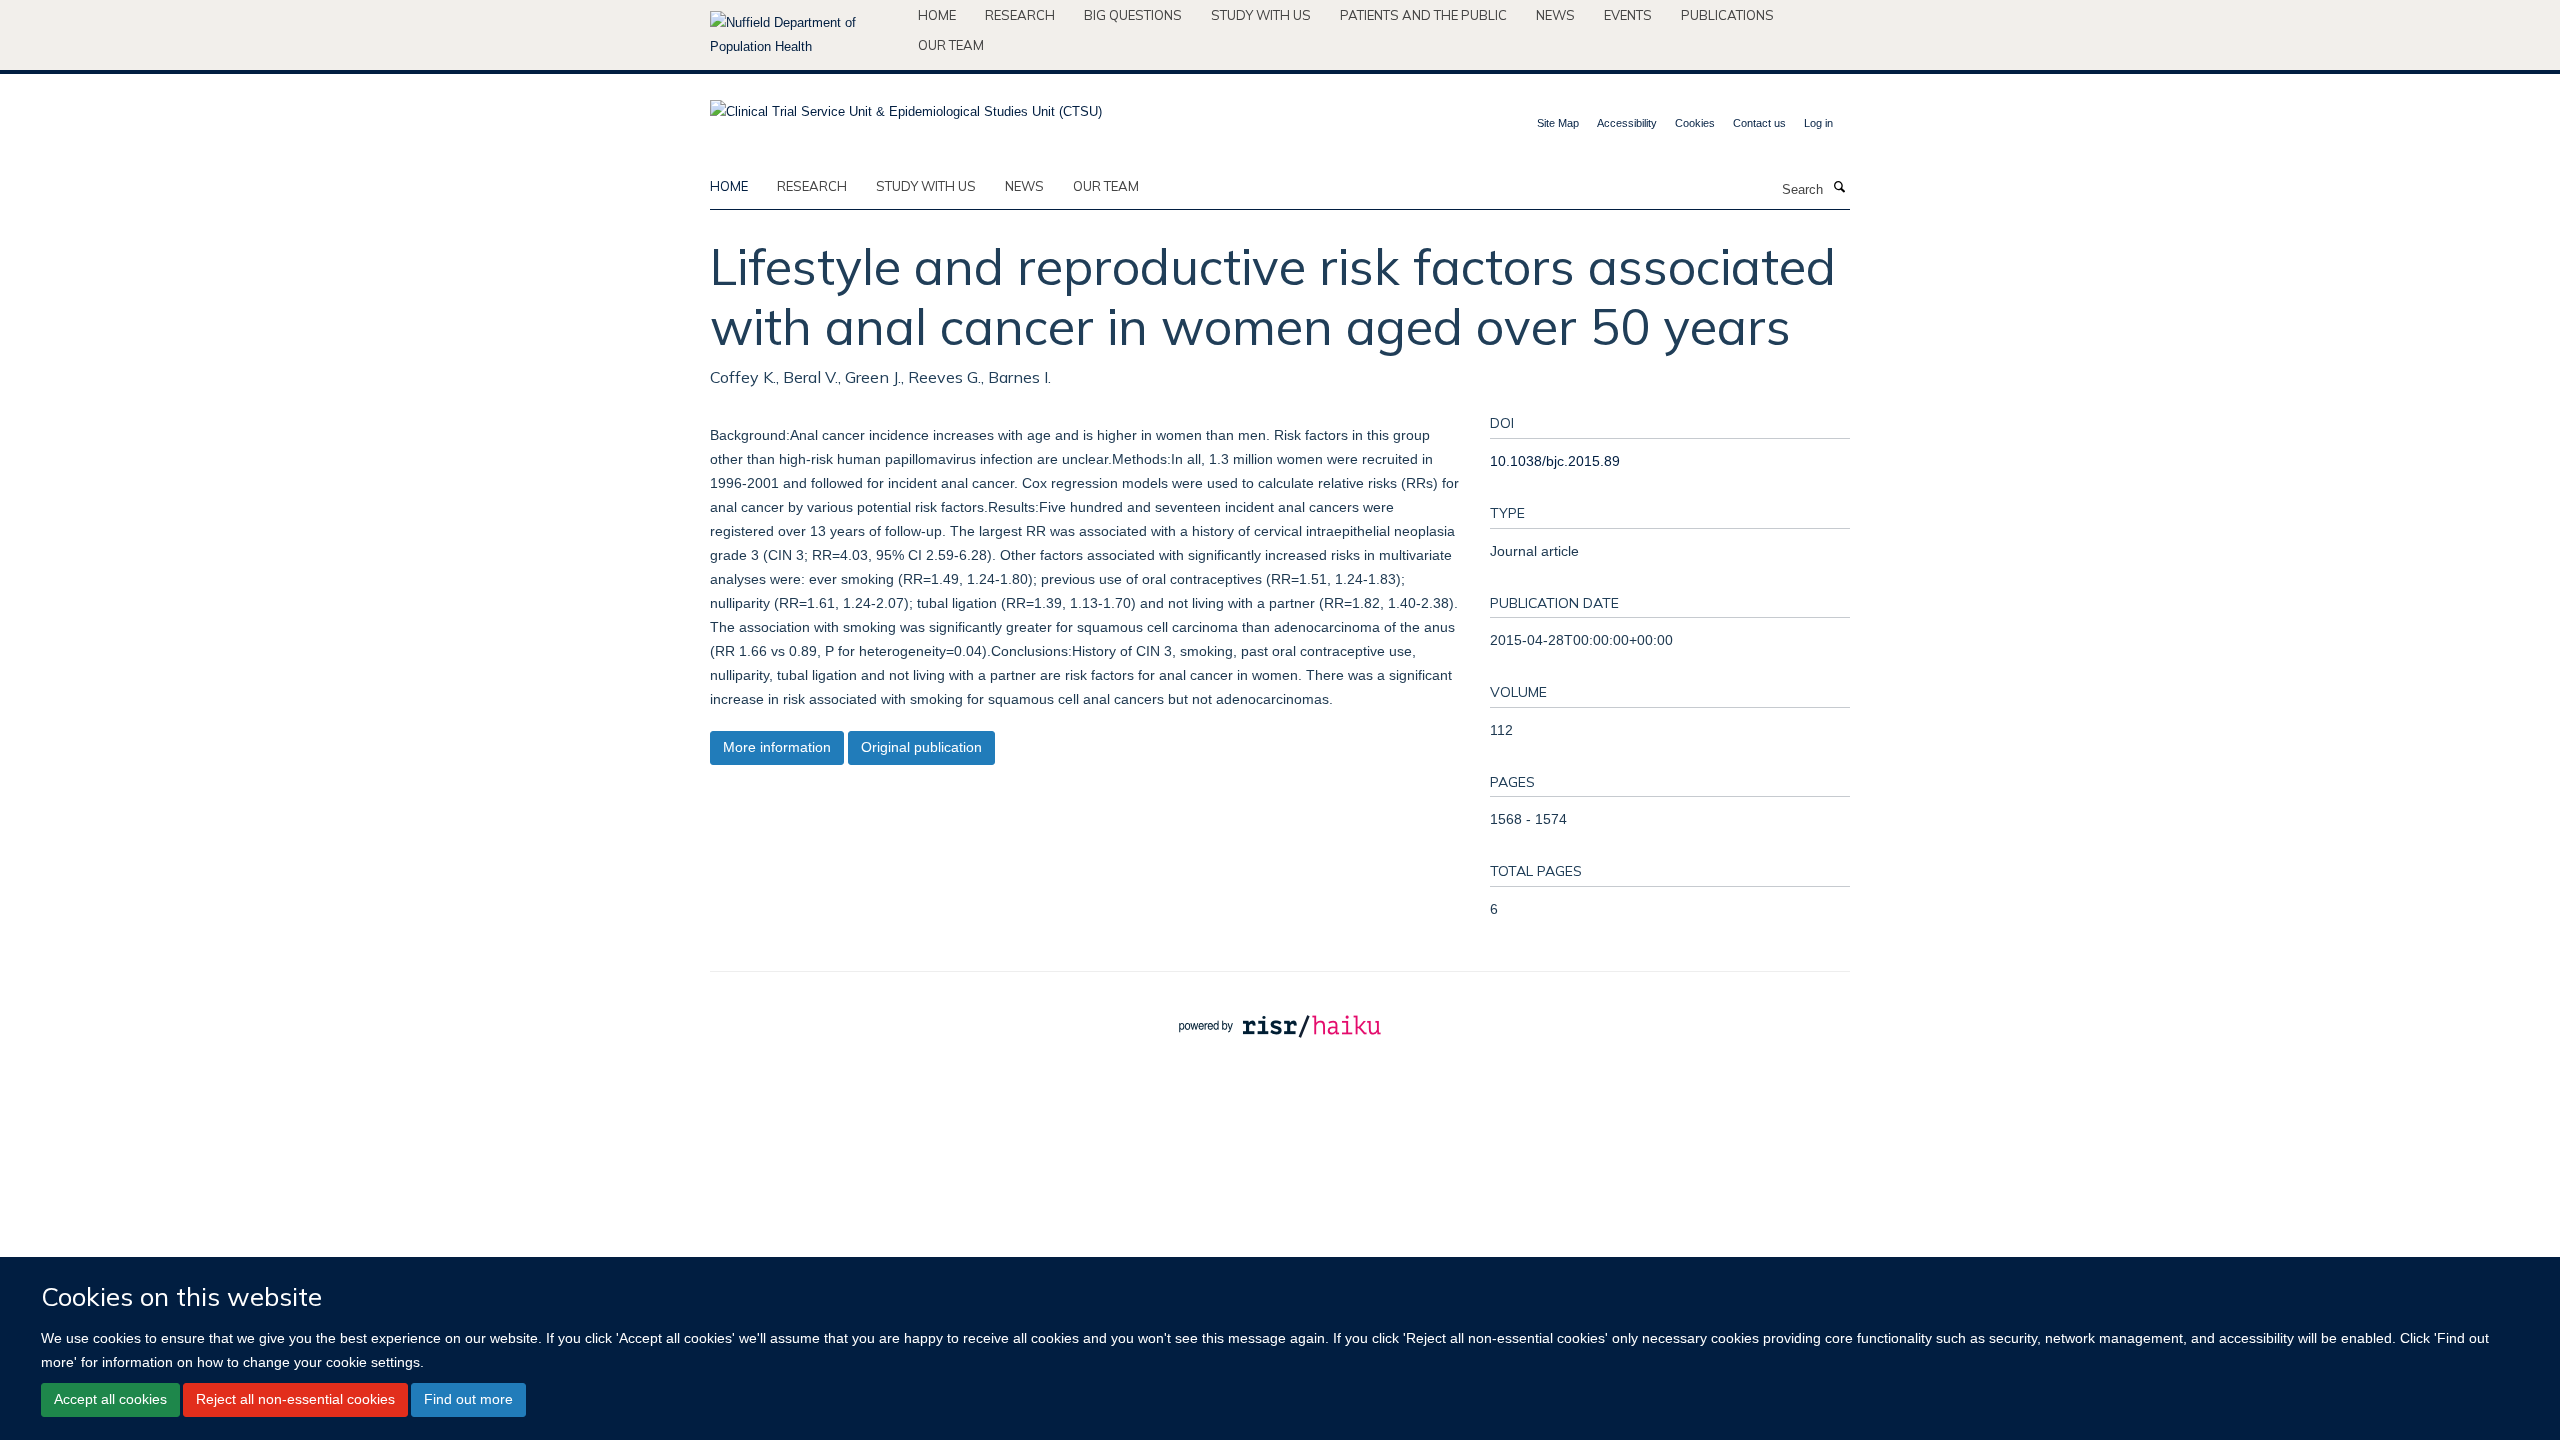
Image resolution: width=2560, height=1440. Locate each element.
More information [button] (777, 747)
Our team (951, 45)
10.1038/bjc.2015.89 (1555, 461)
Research (1020, 15)
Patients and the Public (1423, 15)
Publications (1727, 15)
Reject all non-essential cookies (295, 1400)
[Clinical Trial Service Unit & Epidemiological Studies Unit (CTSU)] (906, 105)
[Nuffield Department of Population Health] (806, 35)
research (812, 186)
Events (1628, 15)
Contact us (1759, 123)
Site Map (1558, 123)
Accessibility (1627, 123)
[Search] (1839, 188)
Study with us (1261, 15)
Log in (1818, 123)
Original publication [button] (921, 747)
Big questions (1133, 15)
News (1555, 15)
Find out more (468, 1400)
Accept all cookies (110, 1400)
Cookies (1695, 123)
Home (937, 15)
